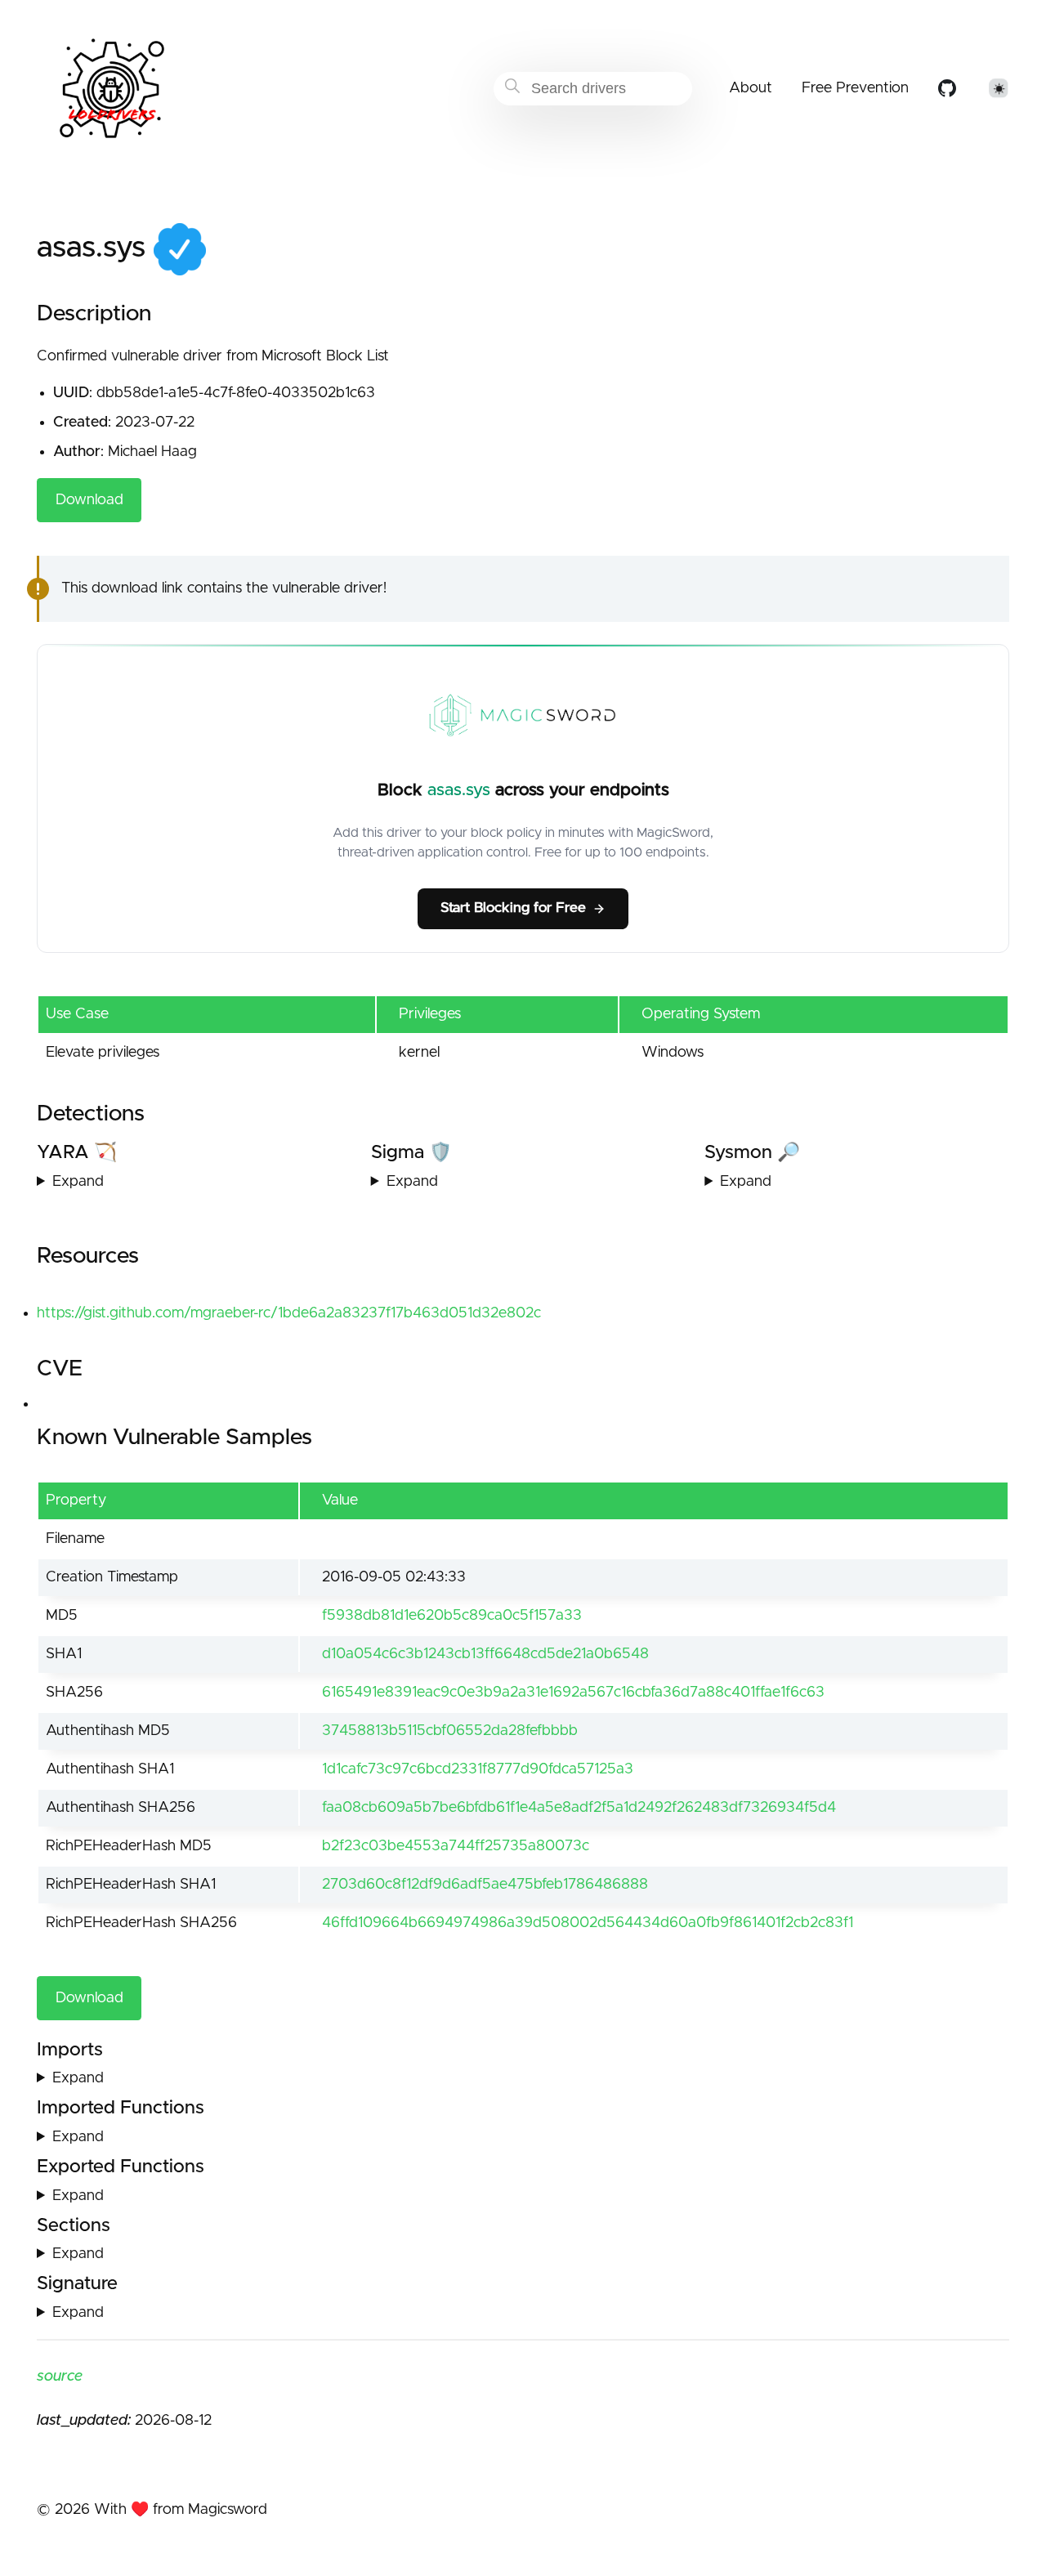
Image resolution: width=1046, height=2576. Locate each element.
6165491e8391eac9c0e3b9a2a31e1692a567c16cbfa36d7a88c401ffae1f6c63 (573, 1693)
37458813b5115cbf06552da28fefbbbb (450, 1731)
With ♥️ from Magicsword (181, 2510)
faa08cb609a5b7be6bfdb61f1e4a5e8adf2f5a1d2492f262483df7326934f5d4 (579, 1808)
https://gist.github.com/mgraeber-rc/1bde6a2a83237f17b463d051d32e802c (289, 1313)
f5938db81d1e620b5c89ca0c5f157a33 (452, 1616)
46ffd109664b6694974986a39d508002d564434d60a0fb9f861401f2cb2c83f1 (588, 1923)
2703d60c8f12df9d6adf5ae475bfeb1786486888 (485, 1885)
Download (89, 500)
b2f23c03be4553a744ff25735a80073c (456, 1846)
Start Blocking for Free (513, 908)
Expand (78, 1182)
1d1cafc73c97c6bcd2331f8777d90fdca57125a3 (478, 1769)
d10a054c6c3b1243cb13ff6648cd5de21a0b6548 (485, 1654)
